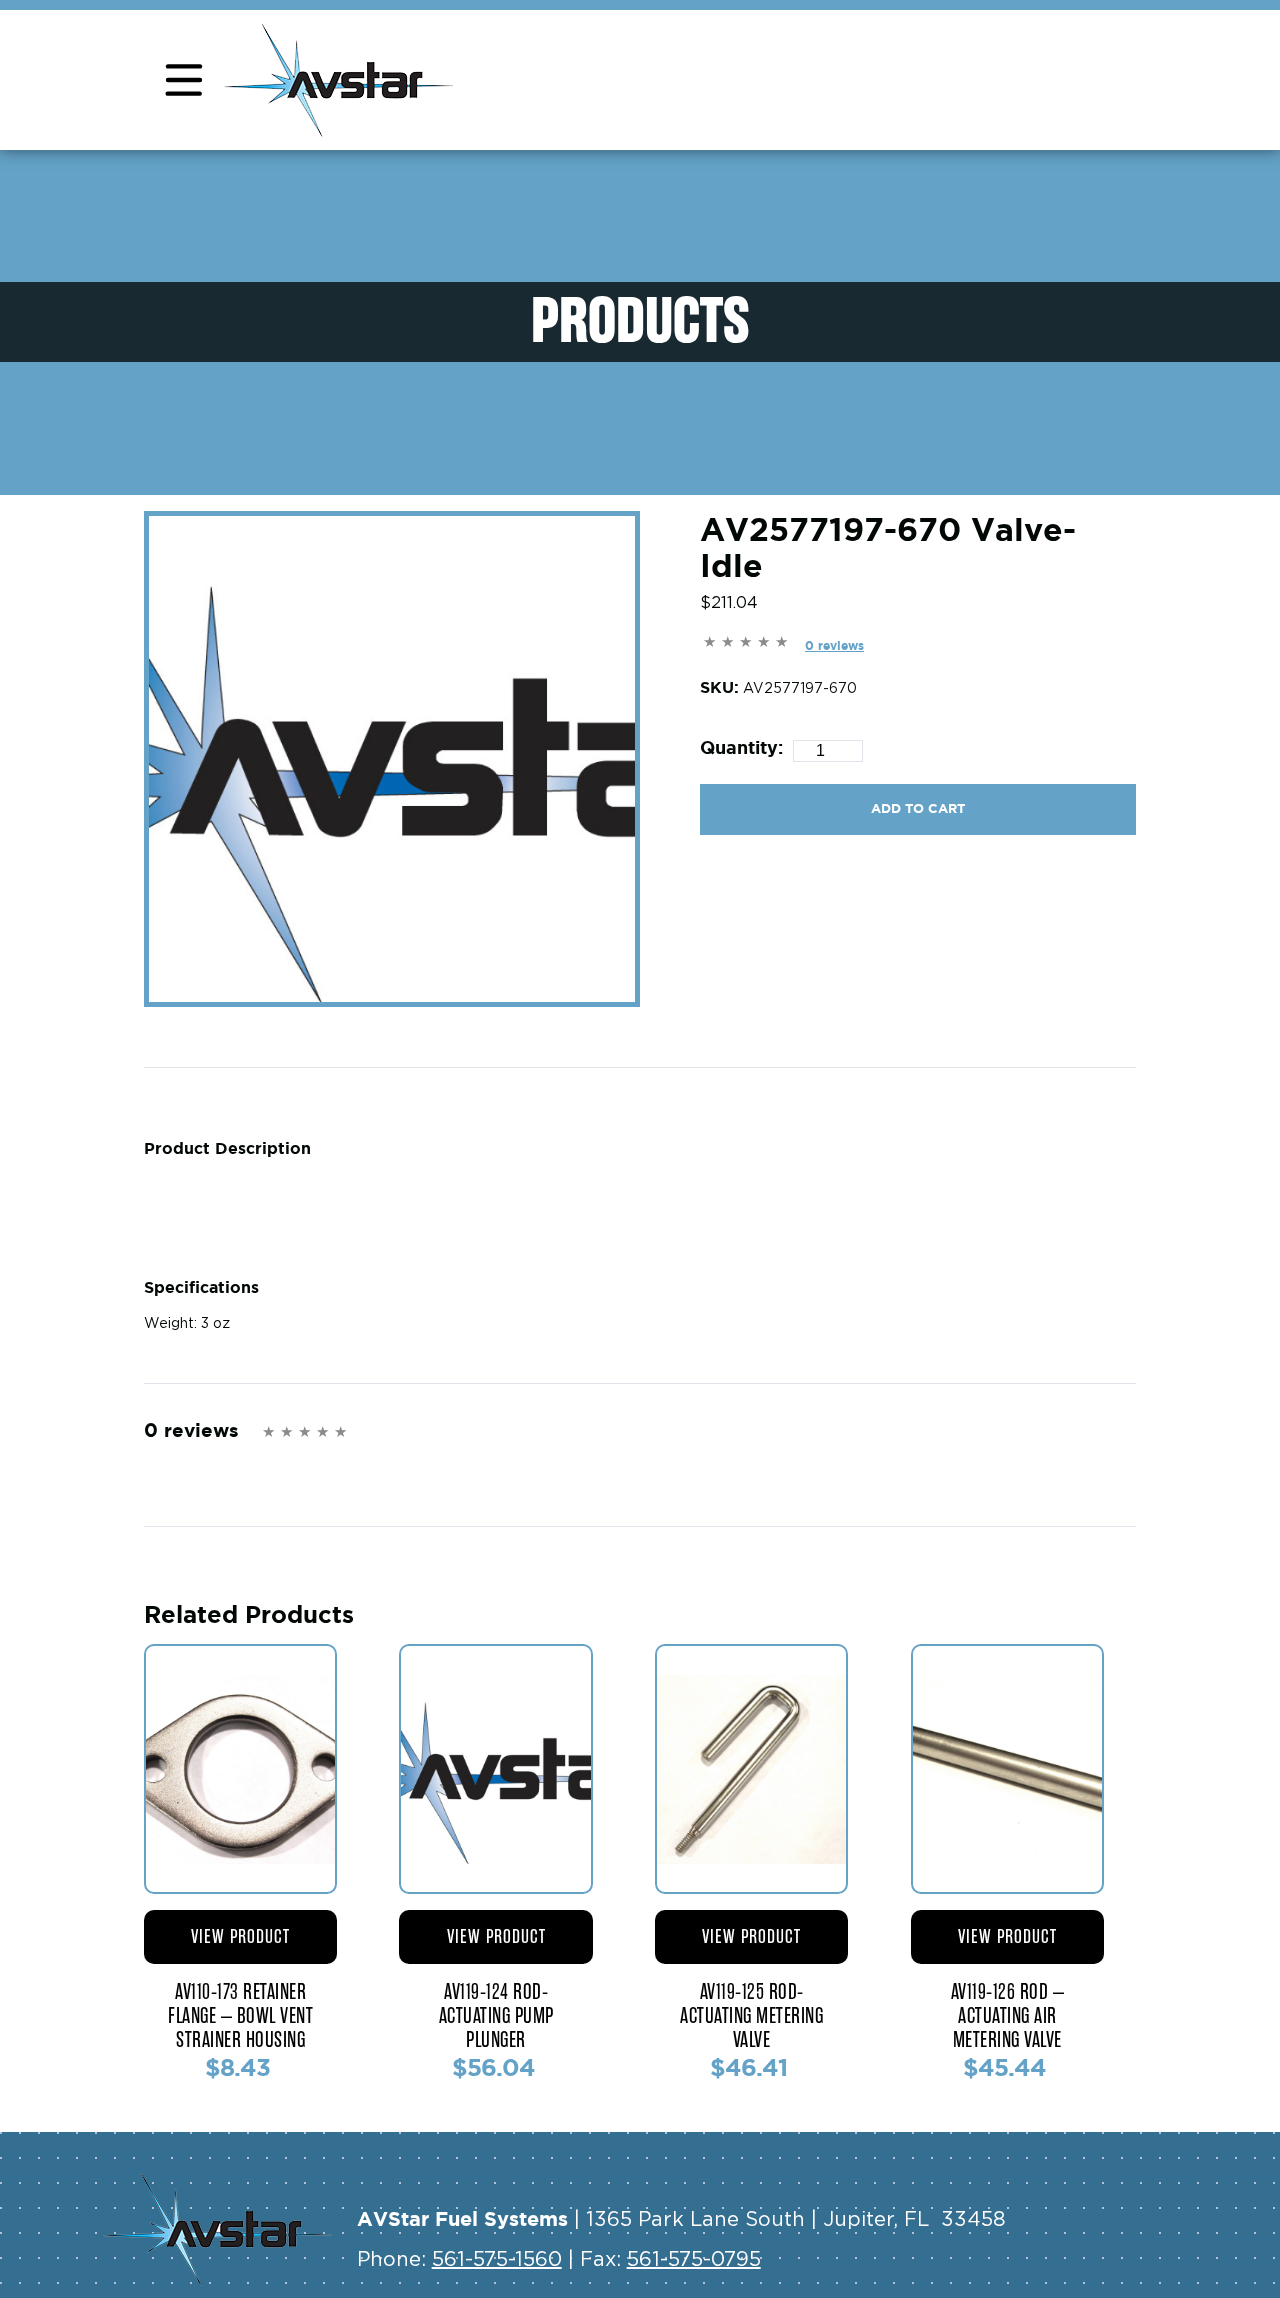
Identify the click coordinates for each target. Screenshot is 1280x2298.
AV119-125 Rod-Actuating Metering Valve (751, 2016)
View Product (240, 1936)
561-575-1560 (497, 2260)
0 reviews (834, 645)
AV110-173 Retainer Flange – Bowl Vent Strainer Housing (240, 2016)
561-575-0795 (694, 2260)
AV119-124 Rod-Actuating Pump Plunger (496, 2016)
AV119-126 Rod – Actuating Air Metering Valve (1008, 2016)
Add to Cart (918, 808)
